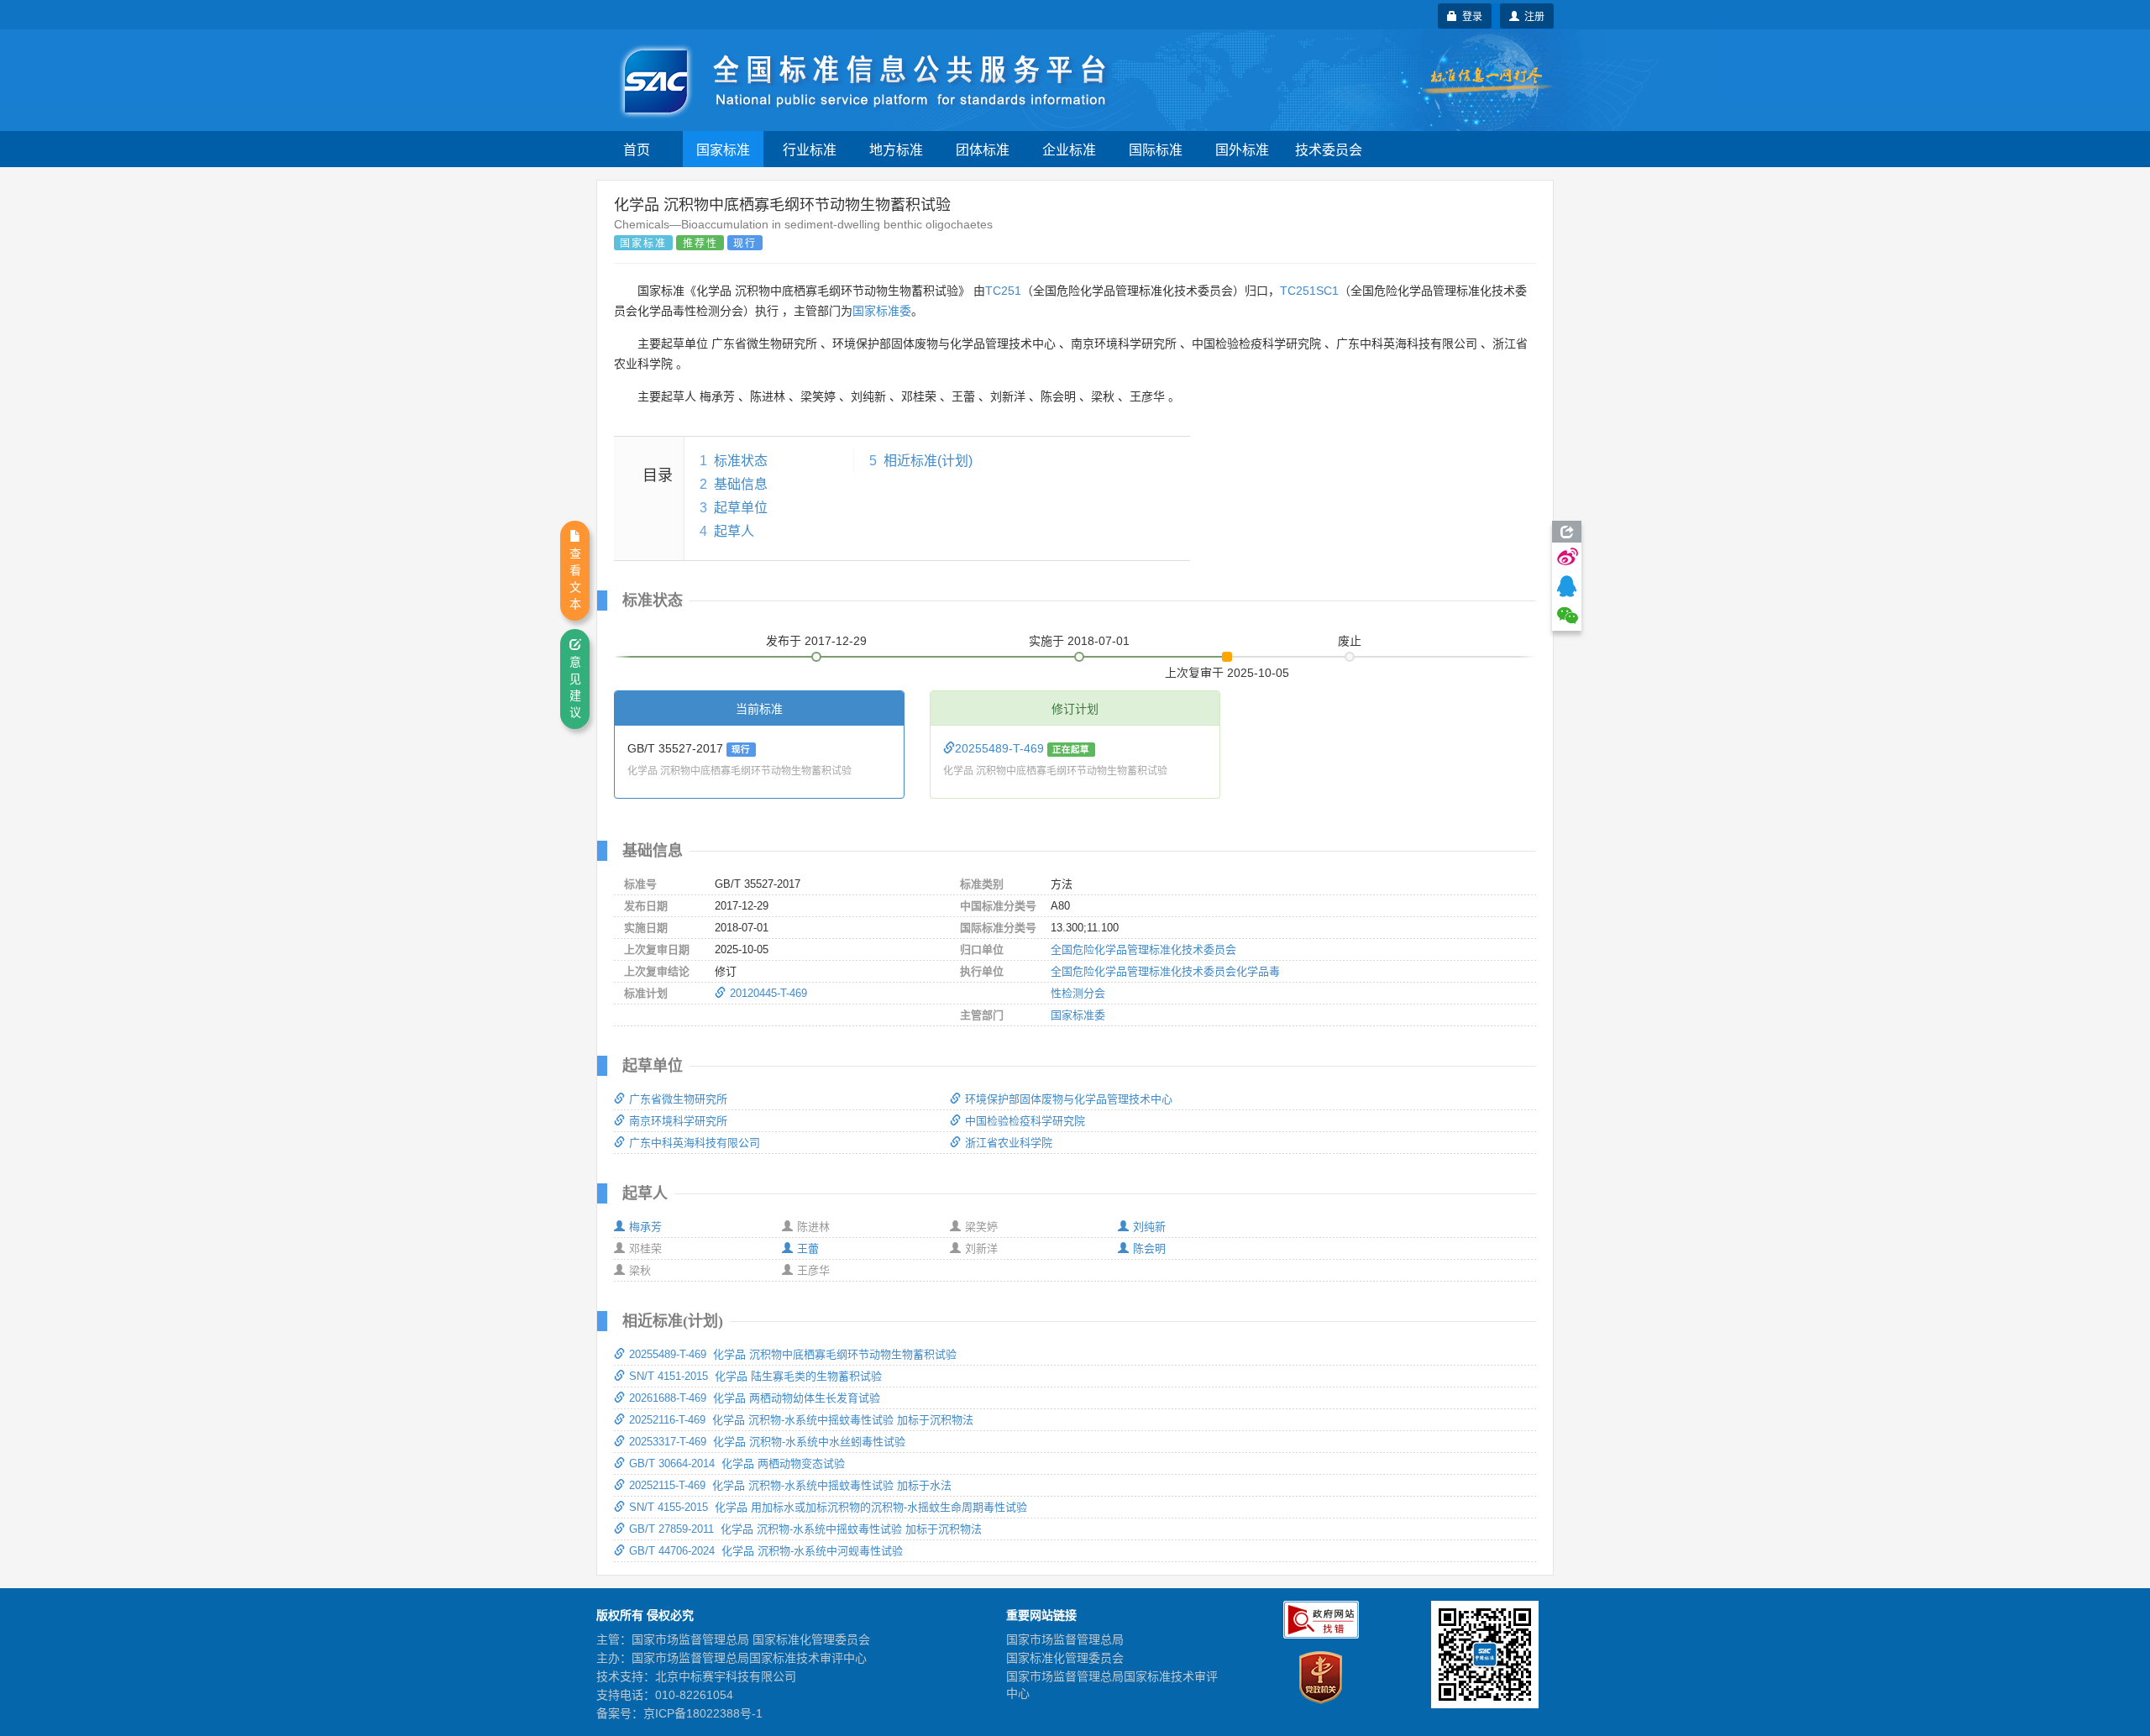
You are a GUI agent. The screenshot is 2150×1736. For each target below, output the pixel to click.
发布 (816, 641)
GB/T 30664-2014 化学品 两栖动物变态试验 (737, 1463)
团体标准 (983, 149)
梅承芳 (645, 1227)
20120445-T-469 (768, 993)
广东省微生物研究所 (678, 1099)
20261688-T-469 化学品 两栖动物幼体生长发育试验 (755, 1398)
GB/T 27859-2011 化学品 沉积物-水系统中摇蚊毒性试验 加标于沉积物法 (805, 1529)
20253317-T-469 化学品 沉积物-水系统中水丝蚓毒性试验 (767, 1442)
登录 (1470, 16)
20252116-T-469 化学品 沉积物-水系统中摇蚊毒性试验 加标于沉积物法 (801, 1420)
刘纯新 (1149, 1227)
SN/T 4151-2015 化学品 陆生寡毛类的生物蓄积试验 (755, 1376)
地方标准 (896, 149)
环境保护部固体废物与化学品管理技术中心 (1069, 1099)
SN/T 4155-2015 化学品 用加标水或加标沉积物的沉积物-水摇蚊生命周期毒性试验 (828, 1507)
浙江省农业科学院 (1009, 1143)
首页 (637, 149)
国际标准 (1156, 149)
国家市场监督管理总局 (1065, 1639)
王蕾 (808, 1248)
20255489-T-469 (1001, 748)
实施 (1079, 641)
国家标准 (723, 149)
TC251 (1003, 291)
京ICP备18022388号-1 (703, 1713)
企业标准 (1069, 149)
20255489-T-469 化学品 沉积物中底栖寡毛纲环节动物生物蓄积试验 (793, 1354)
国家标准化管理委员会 (1065, 1658)
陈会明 (1149, 1248)
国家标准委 (882, 311)
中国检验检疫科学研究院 (1025, 1121)
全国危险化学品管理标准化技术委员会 (1143, 949)
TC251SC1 (1309, 291)
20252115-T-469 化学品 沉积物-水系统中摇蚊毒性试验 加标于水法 (790, 1485)
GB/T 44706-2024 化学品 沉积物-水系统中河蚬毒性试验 (766, 1551)
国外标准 (1242, 149)
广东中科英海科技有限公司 (695, 1143)
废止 (1350, 641)
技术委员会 (1329, 149)
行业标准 (810, 149)
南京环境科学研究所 (678, 1121)
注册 (1532, 16)
